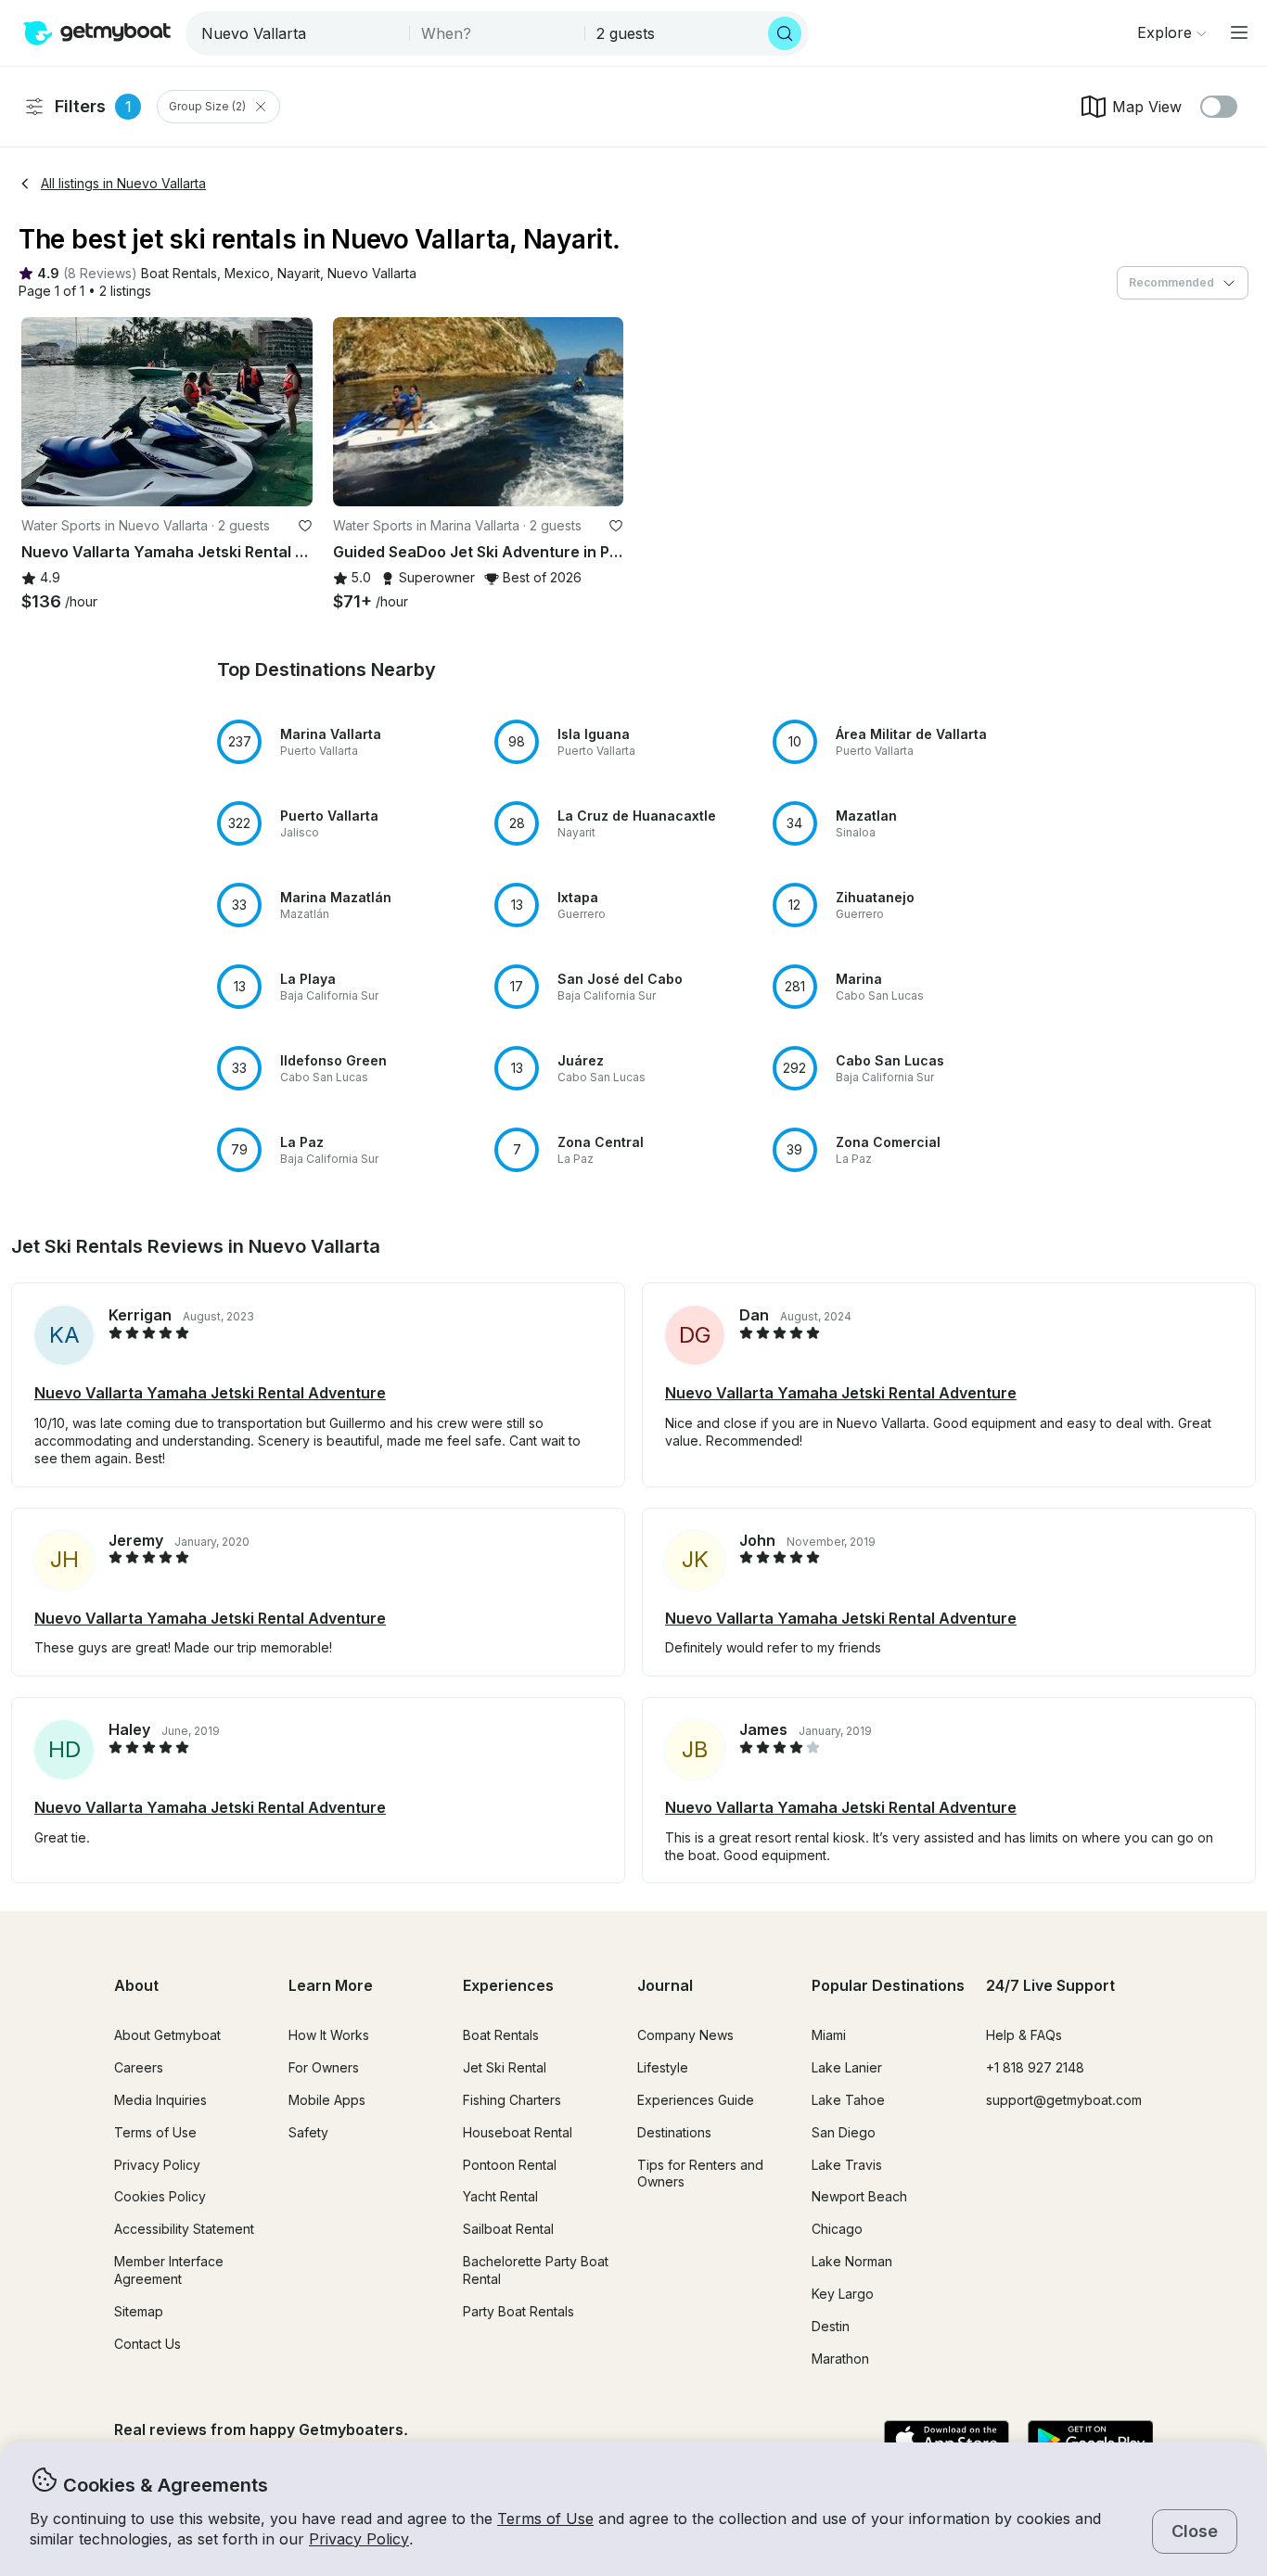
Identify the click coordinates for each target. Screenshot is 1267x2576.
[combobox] (299, 33)
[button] (179, 274)
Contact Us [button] (147, 2344)
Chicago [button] (837, 2229)
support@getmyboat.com (1064, 2100)
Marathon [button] (840, 2359)
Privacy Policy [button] (359, 2539)
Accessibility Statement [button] (184, 2229)
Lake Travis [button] (847, 2165)
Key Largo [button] (843, 2294)
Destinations (674, 2132)
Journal (665, 1985)
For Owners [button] (324, 2067)
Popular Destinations (888, 1985)
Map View (1147, 107)
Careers (139, 2067)
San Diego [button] (844, 2132)
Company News (685, 2035)
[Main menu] (1239, 32)
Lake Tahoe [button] (848, 2100)
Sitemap (139, 2311)
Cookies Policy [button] (160, 2196)
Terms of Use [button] (545, 2519)
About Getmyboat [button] (167, 2035)
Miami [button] (829, 2035)
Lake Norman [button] (852, 2261)
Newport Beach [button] (859, 2196)
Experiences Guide (696, 2100)
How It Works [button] (329, 2035)
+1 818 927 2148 (1035, 2067)
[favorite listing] (305, 526)
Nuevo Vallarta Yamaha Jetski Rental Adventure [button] (210, 1393)
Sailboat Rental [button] (508, 2229)
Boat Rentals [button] (501, 2035)
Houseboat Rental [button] (518, 2132)
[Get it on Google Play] (1090, 2441)
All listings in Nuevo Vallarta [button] (123, 183)
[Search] (785, 33)
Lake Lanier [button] (847, 2067)
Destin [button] (831, 2326)
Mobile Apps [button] (327, 2100)
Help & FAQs (1024, 2035)
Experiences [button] (508, 1985)
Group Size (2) (207, 106)
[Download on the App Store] (947, 2441)
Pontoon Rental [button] (510, 2165)
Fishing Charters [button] (512, 2100)
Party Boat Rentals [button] (518, 2311)
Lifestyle (663, 2067)
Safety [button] (308, 2132)
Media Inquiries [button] (160, 2100)
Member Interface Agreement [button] (169, 2270)
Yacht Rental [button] (500, 2196)
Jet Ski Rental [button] (505, 2067)
